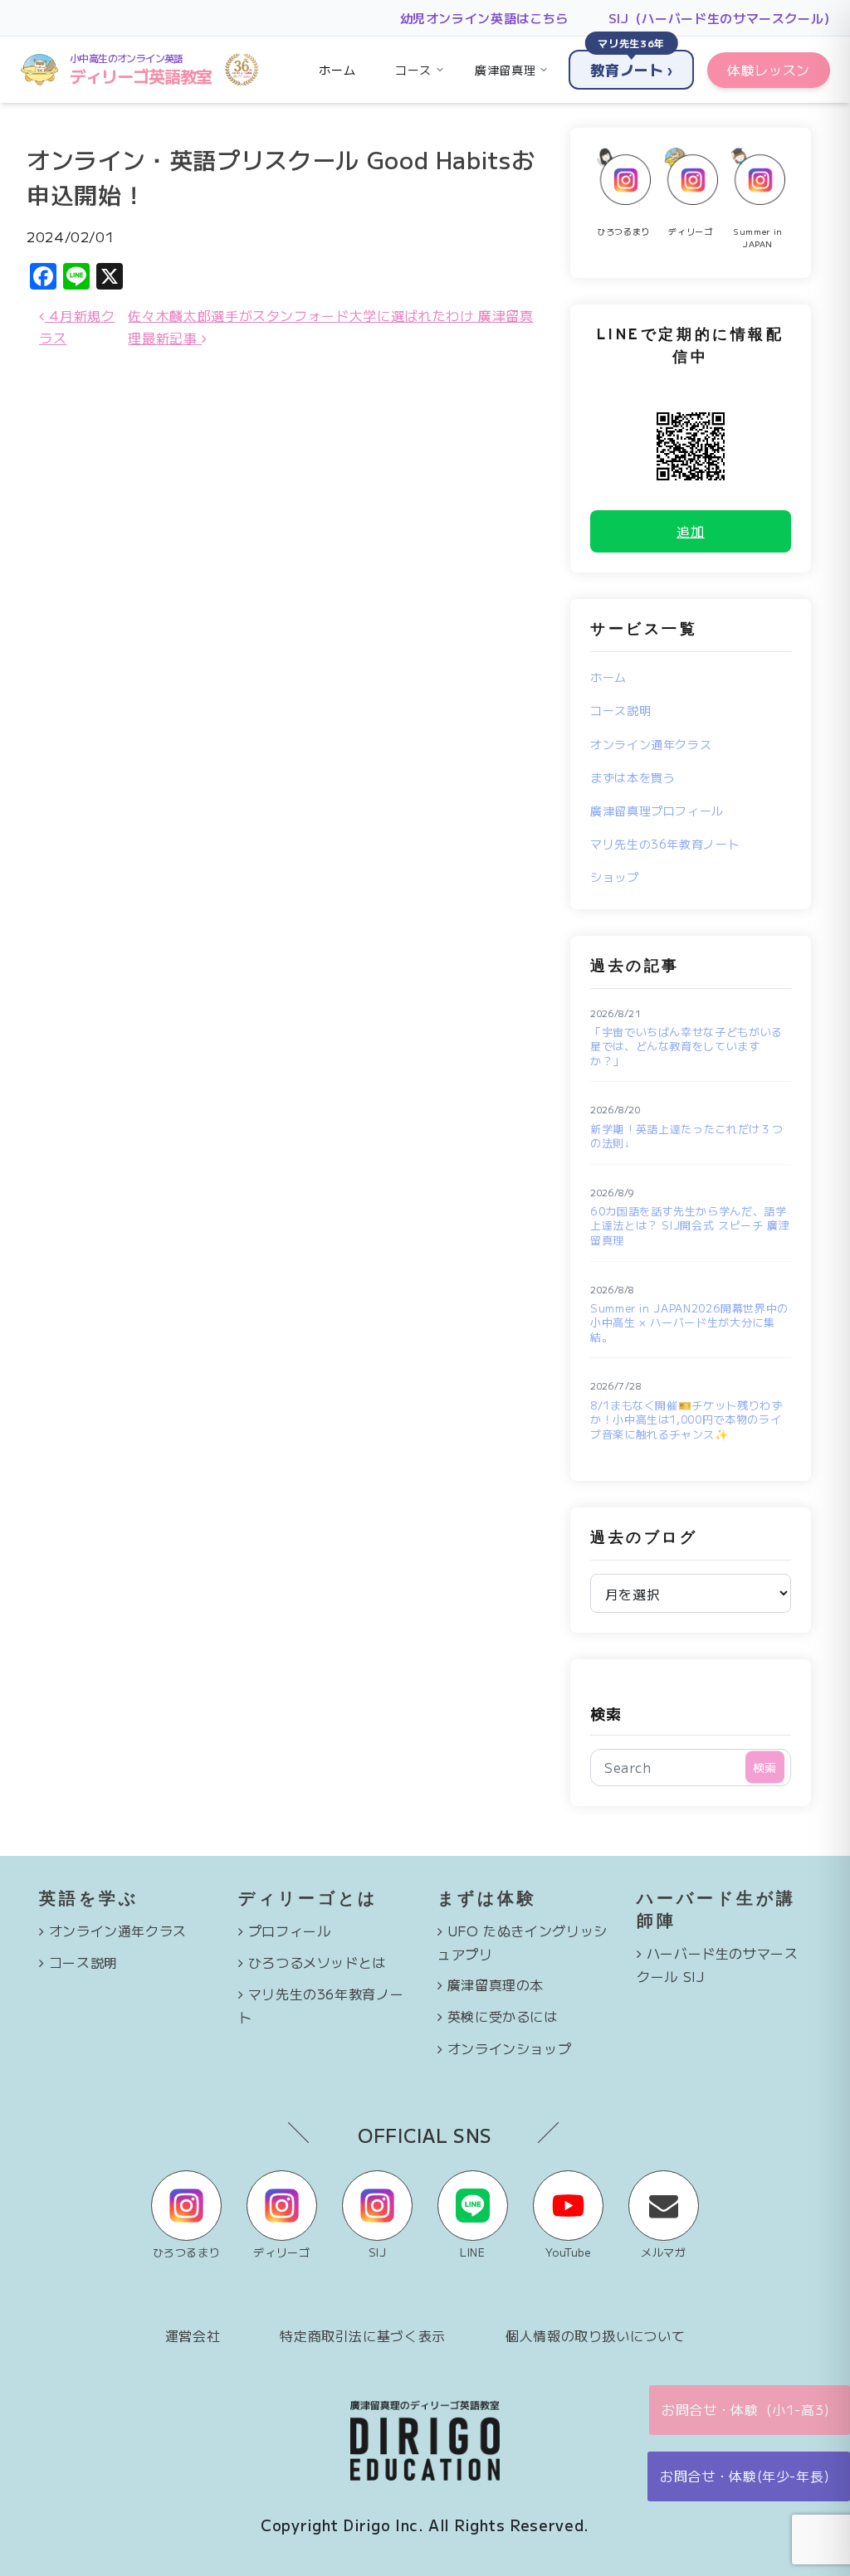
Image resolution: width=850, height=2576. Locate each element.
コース (413, 70)
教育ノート (631, 65)
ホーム (337, 70)
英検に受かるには (503, 2016)
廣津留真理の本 (496, 1984)
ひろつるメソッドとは (317, 1962)
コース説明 (620, 710)
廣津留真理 (505, 70)
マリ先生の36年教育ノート (665, 844)
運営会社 (193, 2335)
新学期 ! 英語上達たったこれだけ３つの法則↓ (686, 1136)
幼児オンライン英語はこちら (484, 18)
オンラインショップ (510, 2048)
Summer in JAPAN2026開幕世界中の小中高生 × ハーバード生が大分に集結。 (689, 1323)
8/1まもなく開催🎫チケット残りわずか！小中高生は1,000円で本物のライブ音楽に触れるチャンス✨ (686, 1420)
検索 (606, 1713)
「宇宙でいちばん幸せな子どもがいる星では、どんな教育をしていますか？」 (686, 1047)
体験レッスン (769, 70)
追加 (690, 531)
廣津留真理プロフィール (657, 811)
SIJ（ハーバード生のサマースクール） (723, 18)
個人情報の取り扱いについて (595, 2335)
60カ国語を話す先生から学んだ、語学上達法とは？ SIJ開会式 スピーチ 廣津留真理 (690, 1226)
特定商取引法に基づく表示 (363, 2335)
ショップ (615, 877)
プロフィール (290, 1931)
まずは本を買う (633, 777)
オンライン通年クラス (651, 744)
